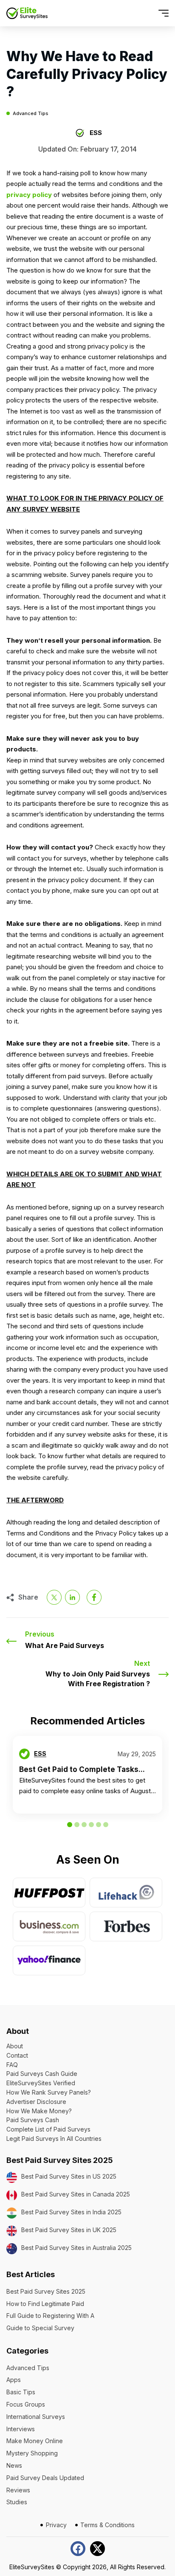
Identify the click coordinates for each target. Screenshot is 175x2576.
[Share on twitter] (54, 1597)
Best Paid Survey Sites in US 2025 (69, 2176)
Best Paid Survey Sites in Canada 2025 (76, 2194)
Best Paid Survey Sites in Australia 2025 (76, 2248)
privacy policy (29, 195)
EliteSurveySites (32, 2567)
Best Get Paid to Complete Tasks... (82, 1769)
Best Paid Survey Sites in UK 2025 (69, 2230)
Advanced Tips (31, 114)
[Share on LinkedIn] (72, 1597)
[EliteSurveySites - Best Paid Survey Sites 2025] (27, 13)
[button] (148, 13)
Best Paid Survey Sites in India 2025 (71, 2212)
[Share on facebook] (94, 1597)
